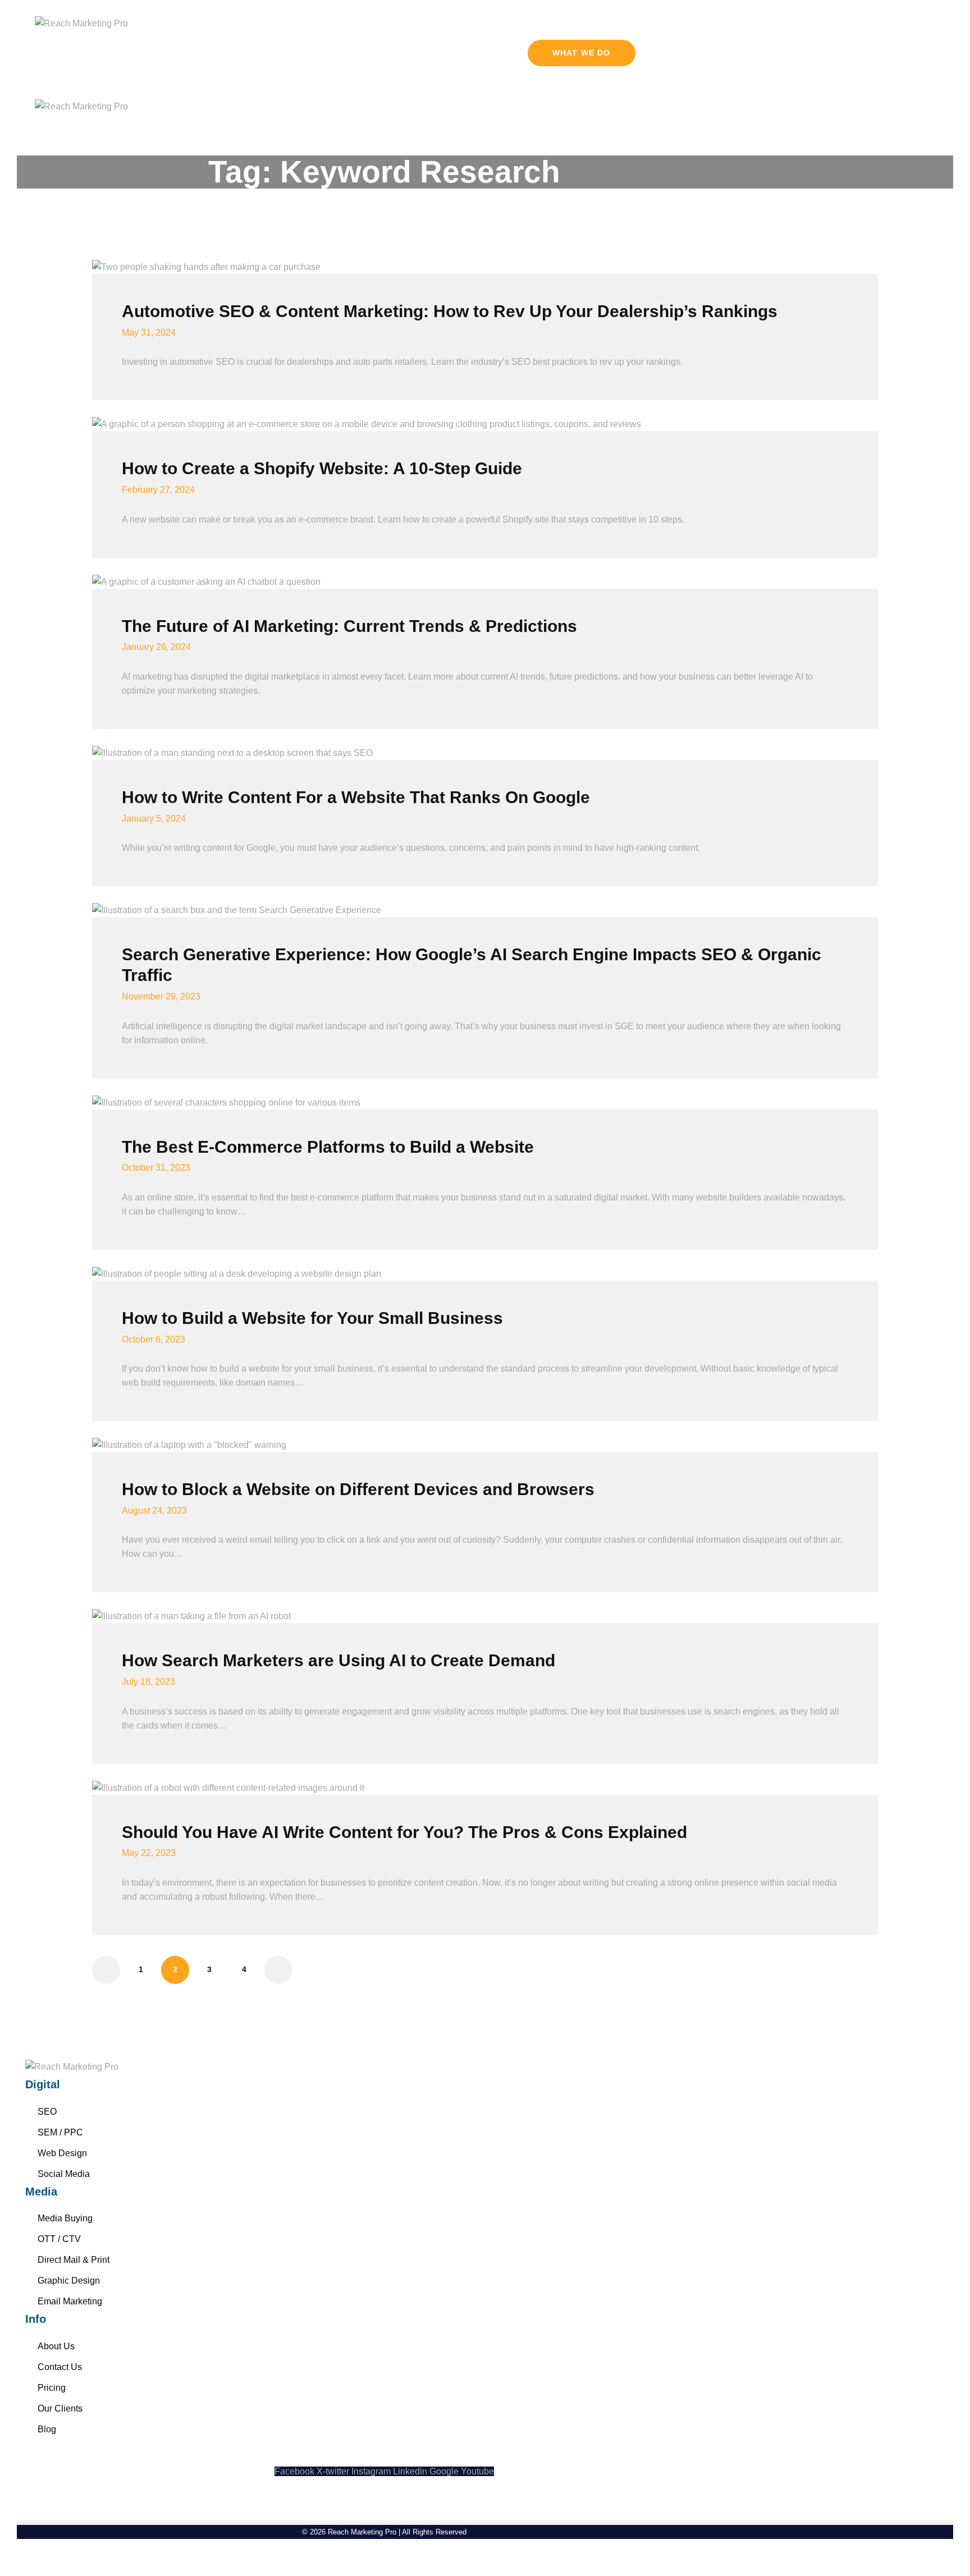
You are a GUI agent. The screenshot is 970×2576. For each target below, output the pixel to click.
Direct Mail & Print (74, 2260)
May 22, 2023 (149, 1853)
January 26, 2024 (156, 647)
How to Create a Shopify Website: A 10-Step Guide (322, 468)
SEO (47, 2112)
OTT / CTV (59, 2239)
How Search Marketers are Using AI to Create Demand (338, 1660)
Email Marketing (70, 2301)
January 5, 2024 (154, 819)
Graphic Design (69, 2281)
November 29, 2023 (161, 996)
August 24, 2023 (154, 1511)
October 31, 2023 (156, 1168)
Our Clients (60, 2408)
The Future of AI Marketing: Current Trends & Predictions (349, 626)
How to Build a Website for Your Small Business (312, 1318)
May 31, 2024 (149, 333)
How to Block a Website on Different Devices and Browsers (358, 1489)
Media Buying (65, 2218)
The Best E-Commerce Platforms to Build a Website (328, 1147)
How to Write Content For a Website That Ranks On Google (356, 797)
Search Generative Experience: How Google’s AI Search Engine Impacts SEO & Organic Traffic (472, 965)
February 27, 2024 (158, 490)
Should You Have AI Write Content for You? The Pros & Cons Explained (404, 1832)
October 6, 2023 (154, 1339)
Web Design (62, 2153)
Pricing (52, 2388)
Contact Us (60, 2367)
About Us (56, 2346)
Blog (47, 2429)
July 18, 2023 (148, 1682)
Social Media (64, 2174)
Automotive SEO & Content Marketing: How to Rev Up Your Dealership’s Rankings (452, 311)
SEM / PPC (60, 2132)
